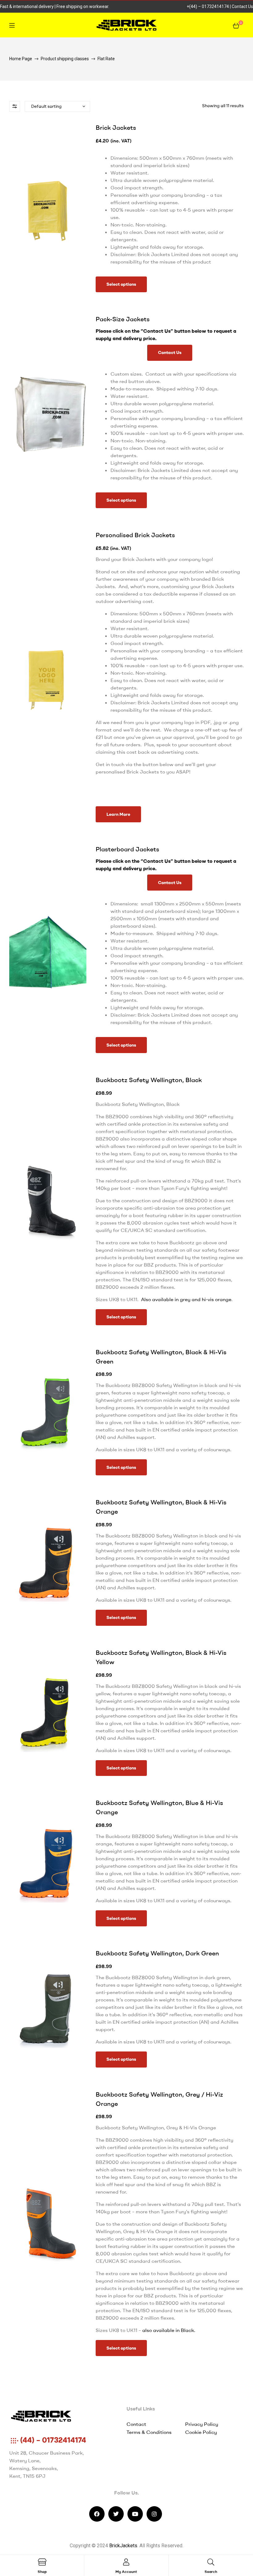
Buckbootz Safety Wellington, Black (149, 1080)
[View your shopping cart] (236, 25)
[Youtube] (135, 2514)
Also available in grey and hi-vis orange (186, 1299)
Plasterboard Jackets (127, 849)
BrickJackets (123, 2546)
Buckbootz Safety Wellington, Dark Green (157, 1953)
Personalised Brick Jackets (135, 535)
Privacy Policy (202, 2424)
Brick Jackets (116, 127)
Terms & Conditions (149, 2432)
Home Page (21, 59)
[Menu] (48, 25)
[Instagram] (154, 2514)
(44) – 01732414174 (52, 2440)
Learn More (118, 814)
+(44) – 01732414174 (208, 6)
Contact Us (242, 6)
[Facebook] (97, 2514)
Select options (121, 284)
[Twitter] (116, 2514)
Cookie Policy (201, 2432)
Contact (136, 2424)
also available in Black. (169, 2330)
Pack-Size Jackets (123, 319)
